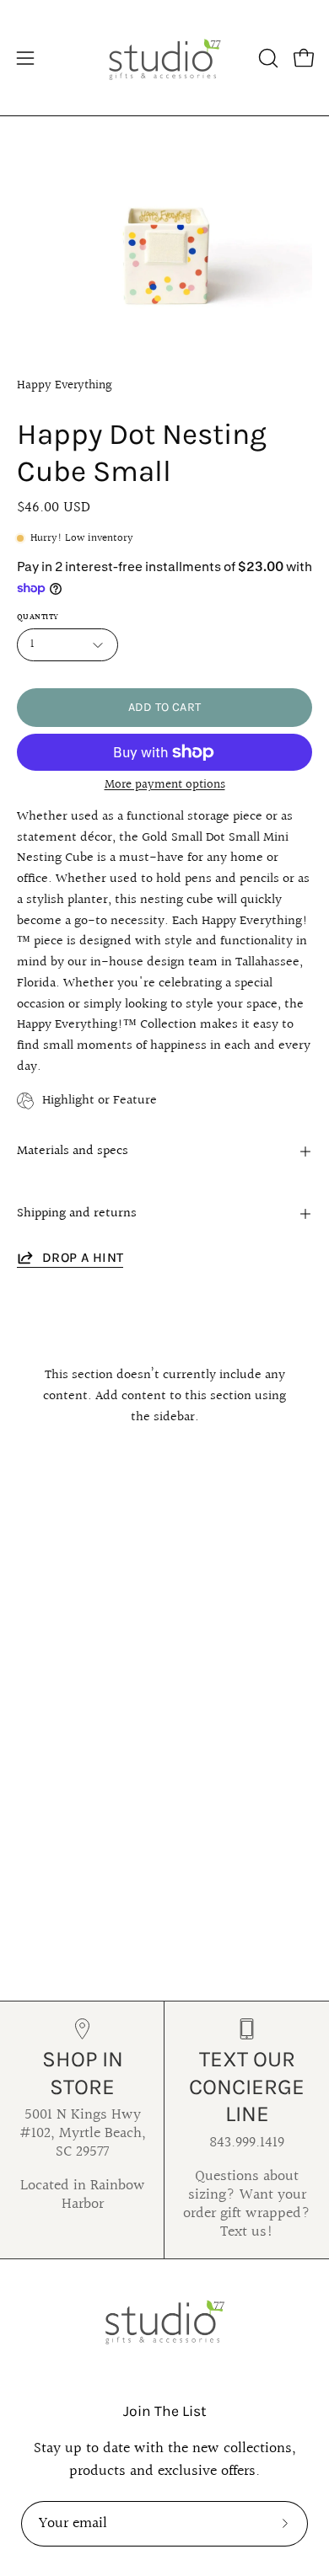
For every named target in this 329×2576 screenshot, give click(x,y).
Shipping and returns (77, 1213)
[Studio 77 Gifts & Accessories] (164, 58)
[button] (267, 58)
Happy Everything (65, 385)
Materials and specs (73, 1151)
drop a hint (83, 1257)
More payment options (165, 785)
